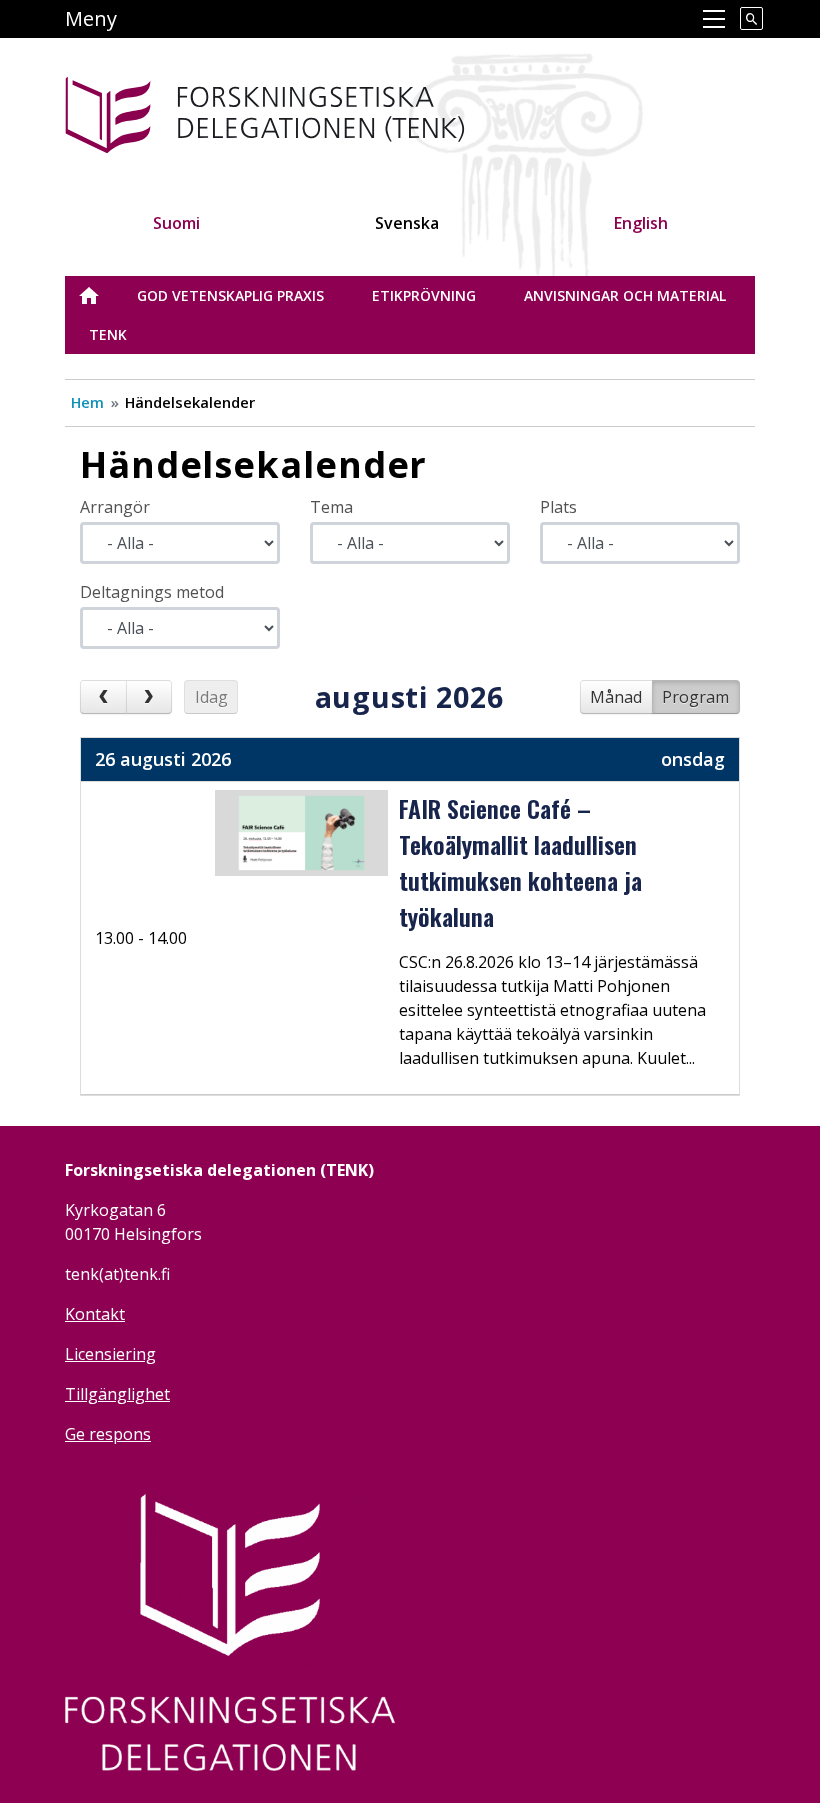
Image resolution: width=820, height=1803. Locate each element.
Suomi (176, 223)
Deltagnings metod (152, 592)
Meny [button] (91, 18)
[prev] (103, 697)
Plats (558, 507)
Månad (616, 697)
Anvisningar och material (625, 295)
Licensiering (110, 1354)
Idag (211, 697)
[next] (149, 697)
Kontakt (95, 1314)
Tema (331, 507)
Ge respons (108, 1434)
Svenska (407, 223)
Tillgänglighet (117, 1394)
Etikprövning (424, 295)
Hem (87, 402)
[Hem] (328, 111)
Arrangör (115, 507)
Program (695, 697)
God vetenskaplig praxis (230, 295)
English (641, 223)
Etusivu (101, 295)
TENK (108, 334)
